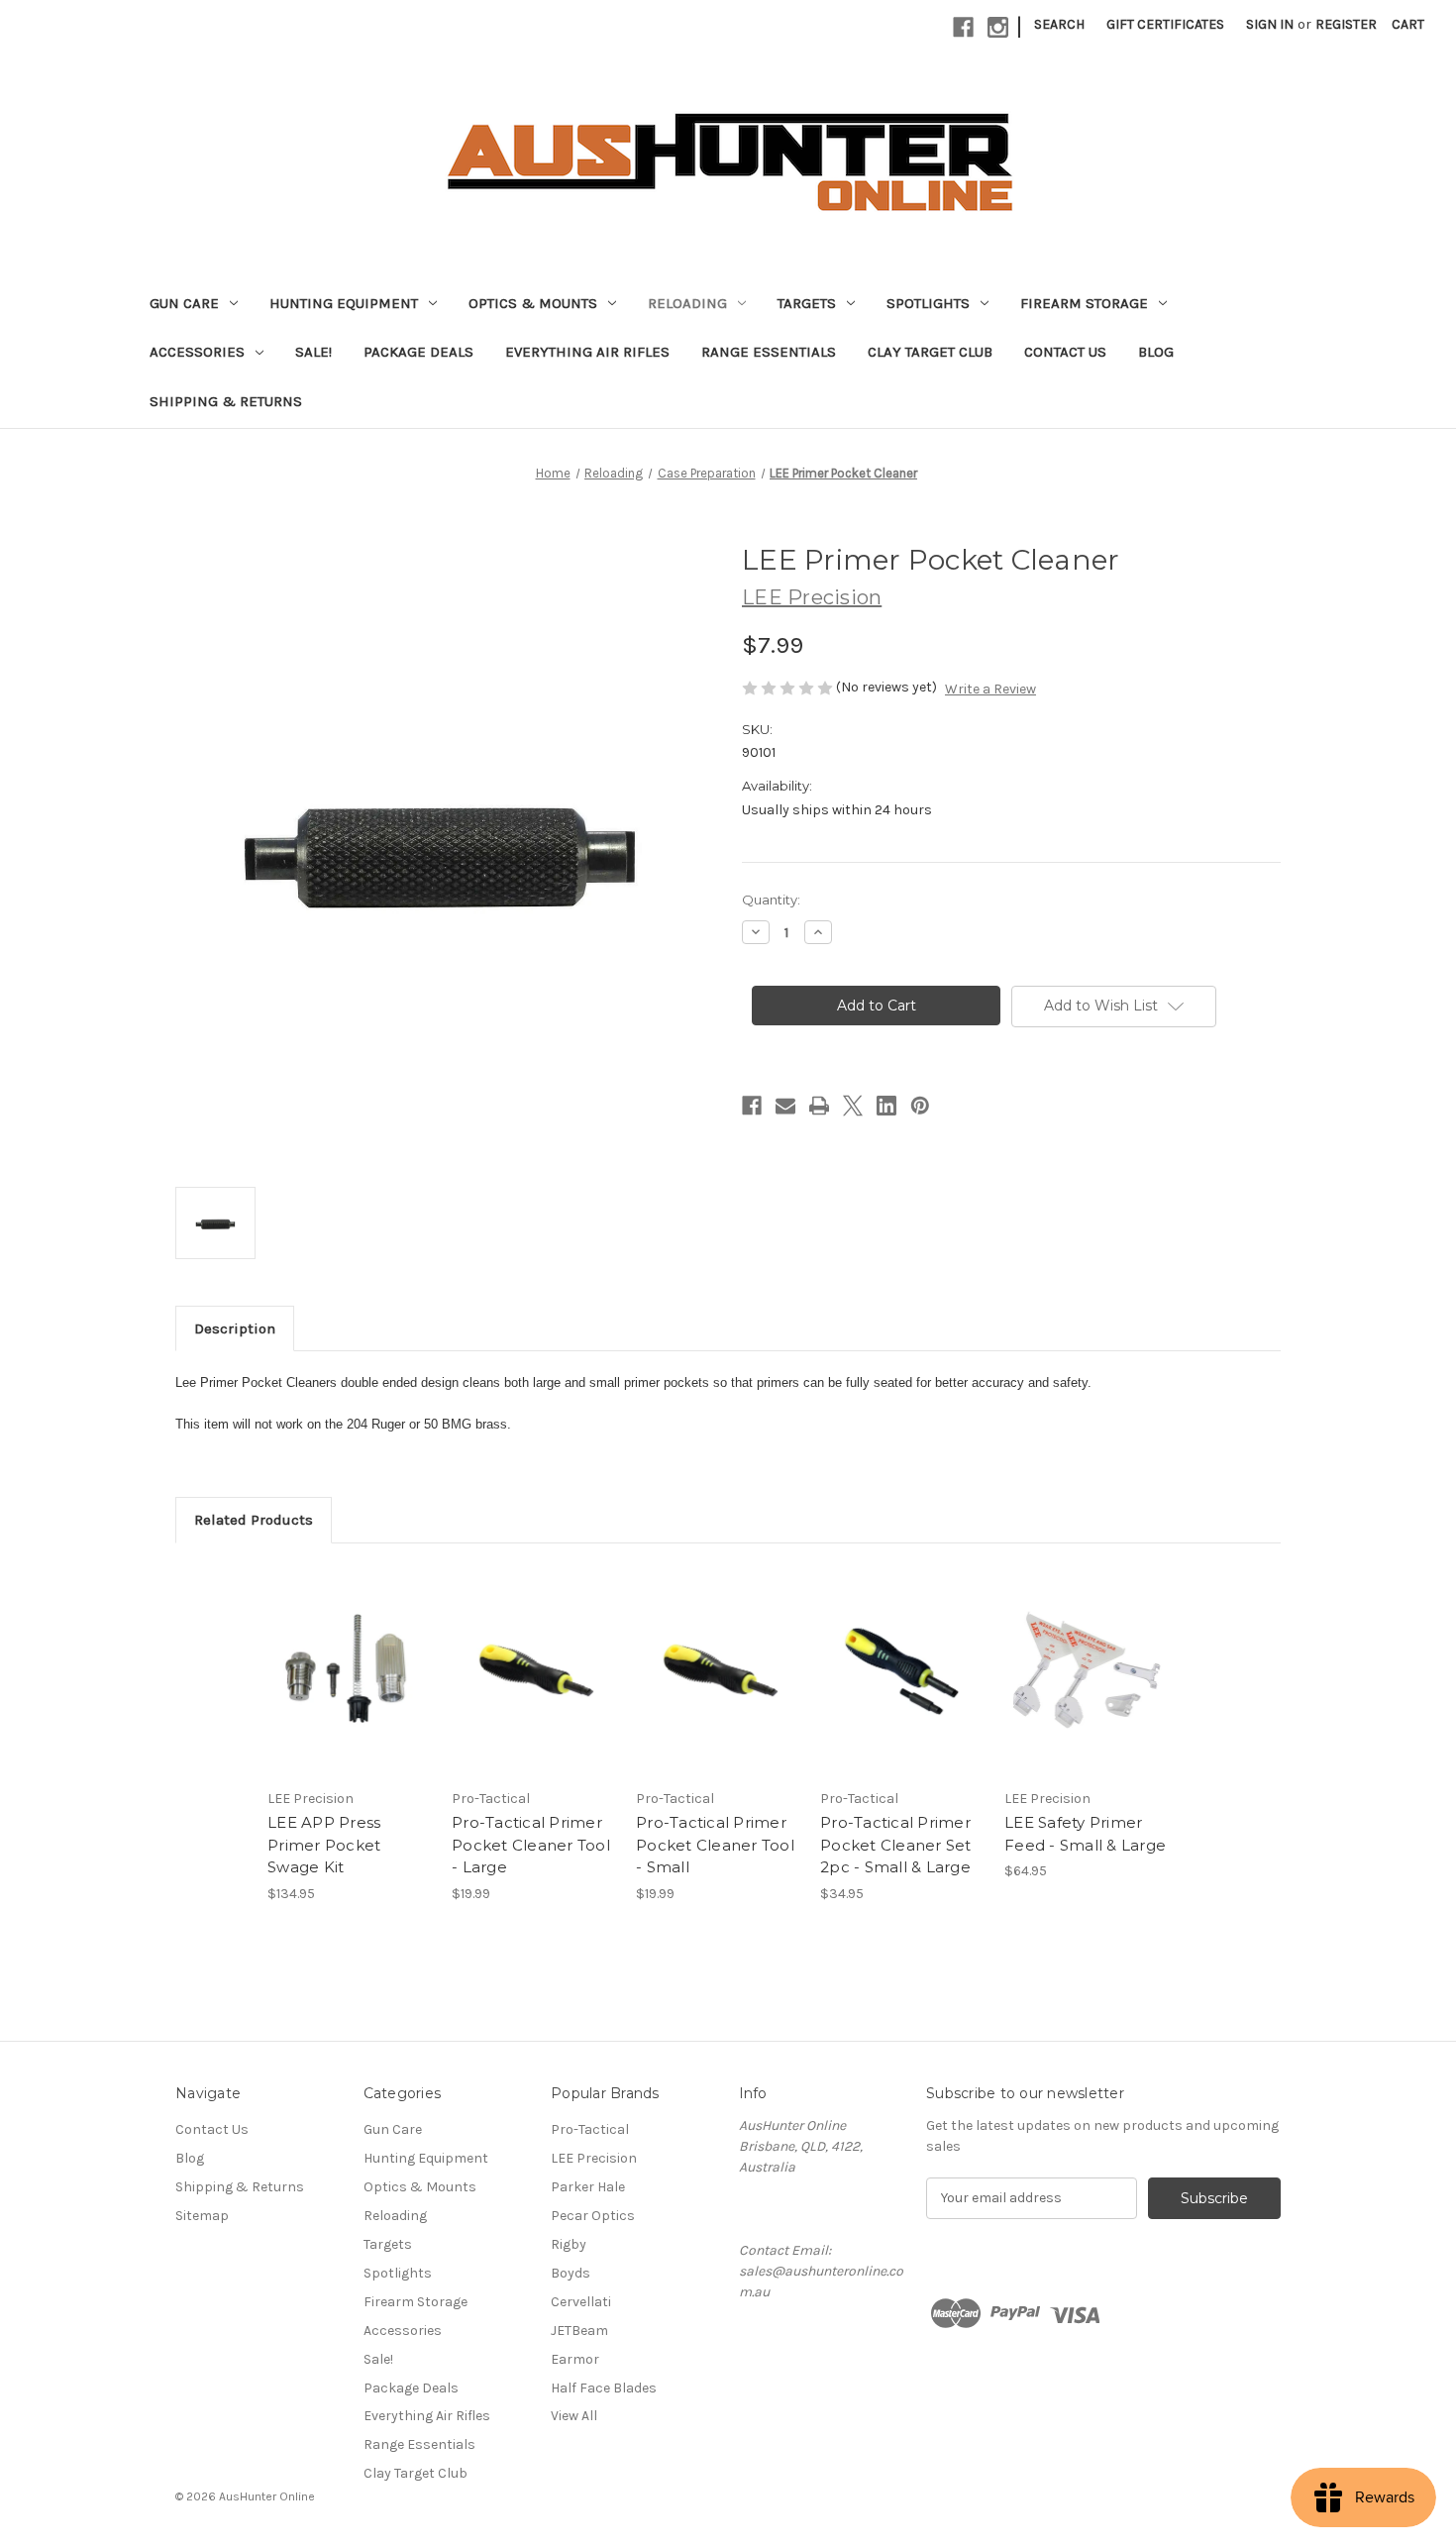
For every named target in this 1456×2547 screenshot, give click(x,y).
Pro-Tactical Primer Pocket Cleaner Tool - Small (715, 1845)
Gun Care (184, 303)
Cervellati (581, 2302)
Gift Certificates (1165, 24)
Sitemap (202, 2216)
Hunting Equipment (344, 303)
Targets (807, 303)
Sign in (1270, 24)
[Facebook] (963, 27)
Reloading (687, 303)
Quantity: (771, 900)
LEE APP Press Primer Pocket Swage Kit (324, 1845)
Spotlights (928, 303)
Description (235, 1328)
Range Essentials (769, 352)
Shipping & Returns (226, 401)
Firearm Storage (1084, 303)
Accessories (197, 352)
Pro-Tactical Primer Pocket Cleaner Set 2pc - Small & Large (896, 1845)
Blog (1156, 352)
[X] (853, 1106)
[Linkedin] (886, 1106)
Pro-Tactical (590, 2129)
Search (1059, 24)
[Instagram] (998, 27)
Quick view (348, 1653)
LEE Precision (594, 2158)
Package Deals (418, 352)
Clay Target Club (930, 352)
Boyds (571, 2273)
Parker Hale (588, 2187)
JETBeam (579, 2331)
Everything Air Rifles (587, 352)
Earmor (575, 2359)
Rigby (569, 2244)
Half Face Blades (604, 2388)
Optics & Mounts (533, 303)
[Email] (785, 1106)
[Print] (819, 1106)
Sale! (313, 352)
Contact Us (1065, 352)
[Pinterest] (920, 1106)
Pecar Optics (593, 2216)
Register (1346, 24)
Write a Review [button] (990, 689)
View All (574, 2416)
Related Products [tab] (254, 1520)
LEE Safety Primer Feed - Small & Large (1085, 1834)
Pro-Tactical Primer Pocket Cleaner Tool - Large (531, 1845)
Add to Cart (349, 1688)
